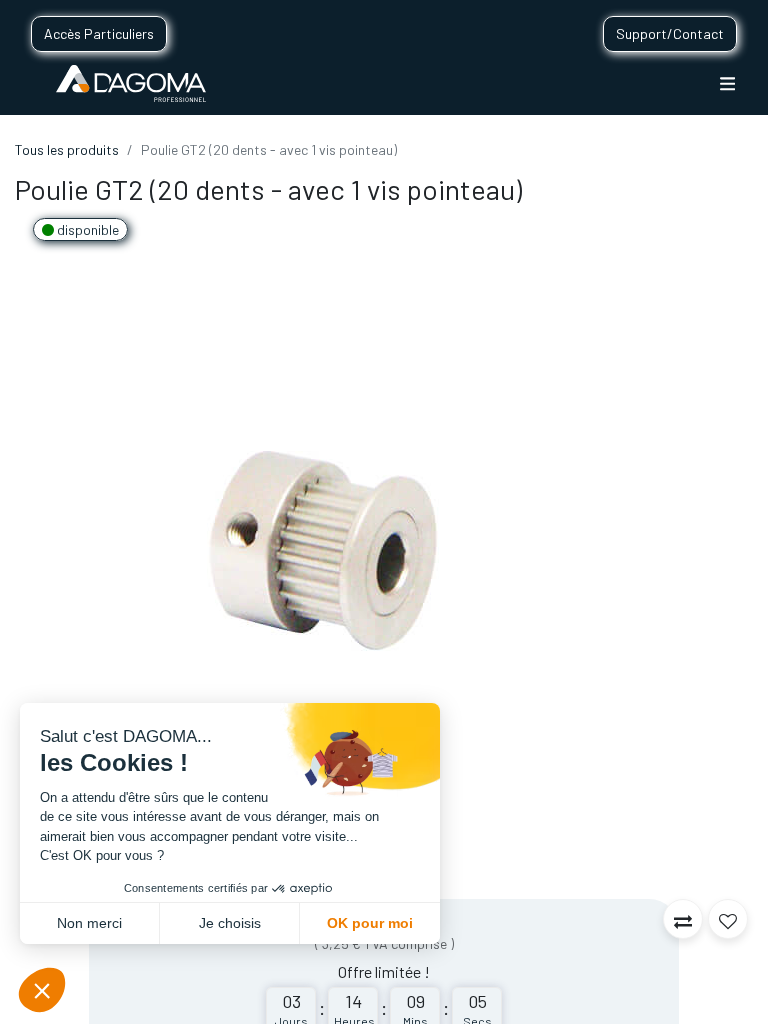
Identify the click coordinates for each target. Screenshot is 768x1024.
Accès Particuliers (99, 33)
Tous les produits (67, 149)
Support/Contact (670, 33)
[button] (683, 919)
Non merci (89, 923)
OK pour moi (370, 923)
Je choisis (230, 923)
